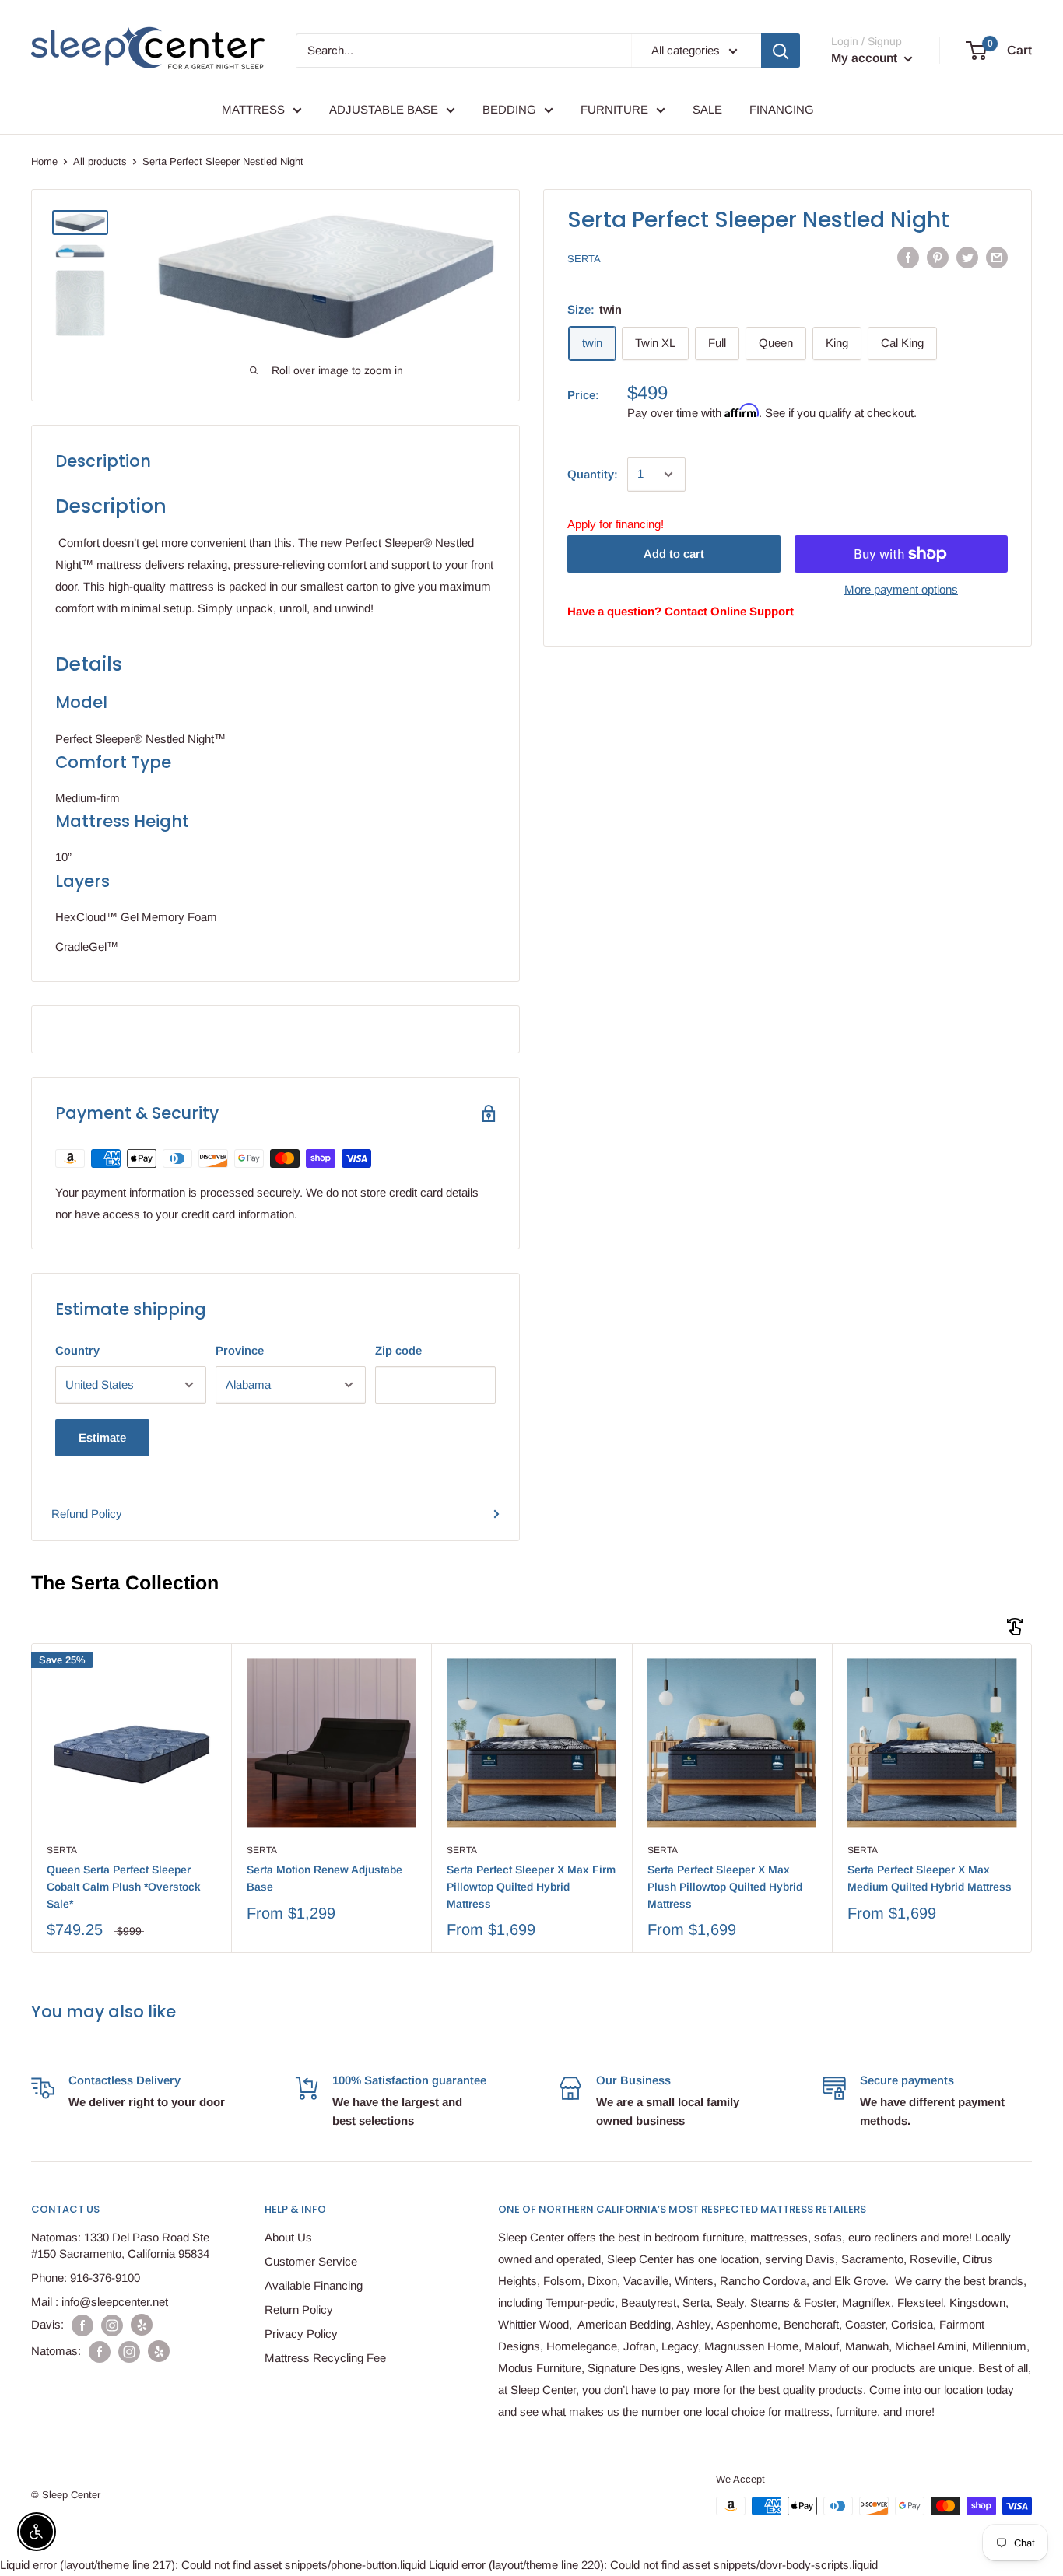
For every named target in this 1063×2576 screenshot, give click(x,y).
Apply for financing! (616, 524)
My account (866, 58)
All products (100, 161)
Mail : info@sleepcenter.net (100, 2302)
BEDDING (509, 109)
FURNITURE (614, 109)
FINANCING (782, 109)
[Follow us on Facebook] (82, 2325)
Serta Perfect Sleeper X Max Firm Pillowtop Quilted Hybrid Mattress (531, 1886)
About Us (288, 2237)
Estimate (102, 1437)
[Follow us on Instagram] (112, 2325)
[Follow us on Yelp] (142, 2325)
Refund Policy (87, 1514)
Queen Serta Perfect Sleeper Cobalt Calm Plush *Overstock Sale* (124, 1886)
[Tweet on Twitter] (967, 257)
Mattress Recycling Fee (325, 2358)
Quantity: (593, 474)
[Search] (781, 51)
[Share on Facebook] (908, 257)
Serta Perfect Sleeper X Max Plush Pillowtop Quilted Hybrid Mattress (725, 1886)
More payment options (901, 589)
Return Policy (299, 2310)
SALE (707, 109)
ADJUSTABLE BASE (384, 109)
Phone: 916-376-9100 (86, 2278)
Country (77, 1350)
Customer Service (311, 2261)
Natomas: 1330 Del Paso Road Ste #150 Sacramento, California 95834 (120, 2245)
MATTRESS (253, 109)
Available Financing (314, 2285)
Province (240, 1350)
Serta (584, 258)
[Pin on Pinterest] (938, 257)
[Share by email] (997, 257)
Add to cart (674, 554)
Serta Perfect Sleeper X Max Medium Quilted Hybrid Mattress (930, 1878)
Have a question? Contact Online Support (681, 611)
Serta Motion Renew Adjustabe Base (325, 1878)
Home (44, 161)
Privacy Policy (301, 2334)
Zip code (398, 1350)
